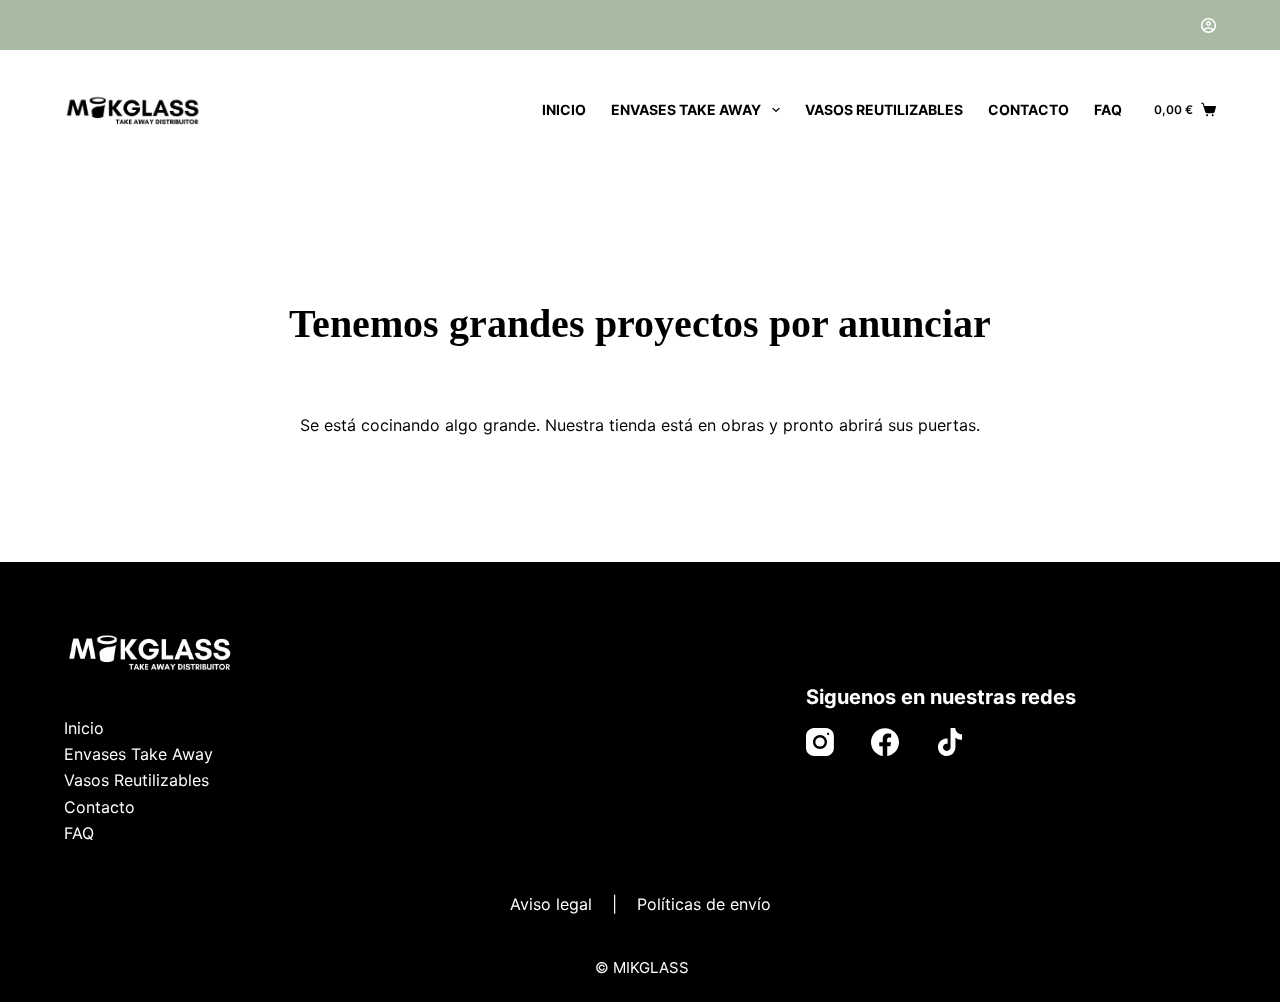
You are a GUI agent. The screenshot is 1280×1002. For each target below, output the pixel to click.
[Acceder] (1208, 25)
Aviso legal (551, 904)
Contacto (1028, 109)
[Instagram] (820, 742)
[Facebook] (885, 742)
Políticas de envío (704, 904)
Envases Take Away (686, 109)
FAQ (1108, 109)
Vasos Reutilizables (884, 109)
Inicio (564, 109)
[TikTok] (950, 742)
